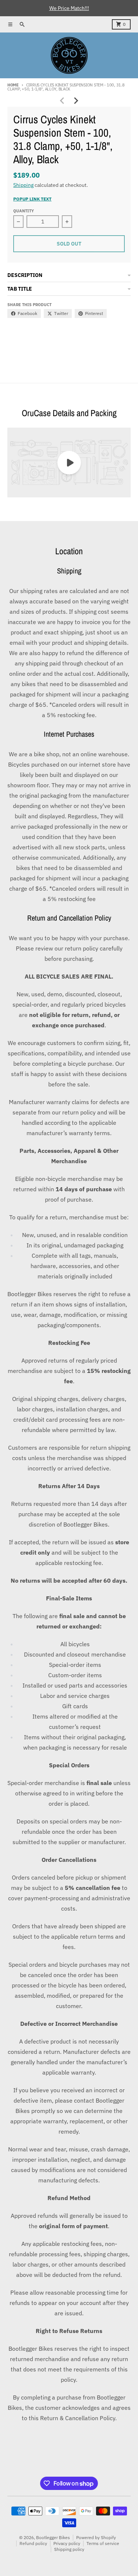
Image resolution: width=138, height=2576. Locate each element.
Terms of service (103, 2543)
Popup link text (32, 199)
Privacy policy (67, 2543)
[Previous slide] (63, 101)
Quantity (24, 211)
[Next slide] (76, 101)
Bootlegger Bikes (53, 2537)
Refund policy (33, 2543)
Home (13, 85)
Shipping (23, 185)
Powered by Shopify (96, 2537)
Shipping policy (69, 2549)
